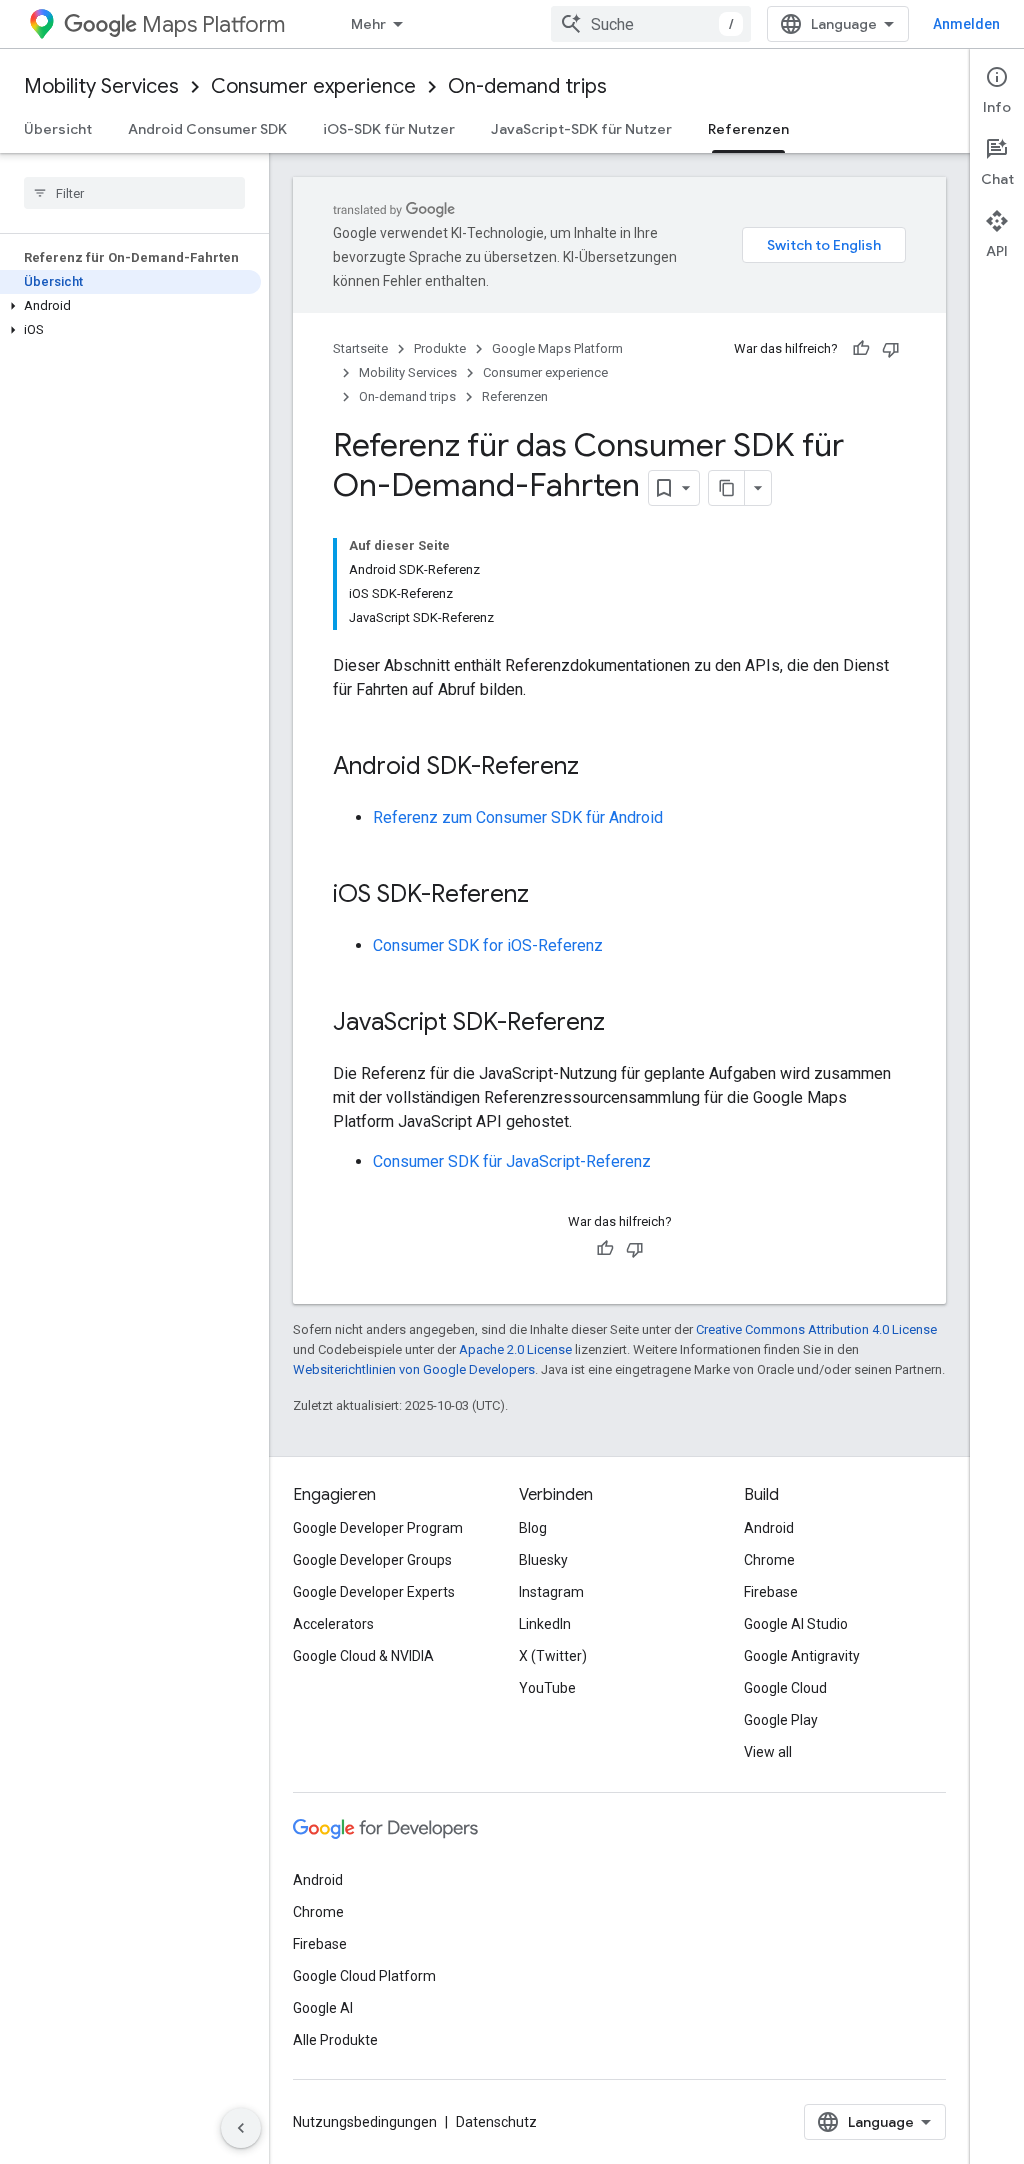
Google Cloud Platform (364, 1976)
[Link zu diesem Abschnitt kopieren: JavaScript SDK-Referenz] (625, 1024)
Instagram (551, 1592)
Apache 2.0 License (515, 1349)
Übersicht (58, 129)
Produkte (440, 348)
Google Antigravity (802, 1656)
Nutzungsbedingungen (365, 2122)
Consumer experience (313, 86)
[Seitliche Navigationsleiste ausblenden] (241, 2128)
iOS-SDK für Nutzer (389, 129)
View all (768, 1752)
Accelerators (333, 1624)
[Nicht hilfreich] (891, 349)
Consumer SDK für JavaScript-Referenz (512, 1161)
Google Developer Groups (372, 1560)
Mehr (368, 24)
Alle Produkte (335, 2040)
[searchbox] (134, 193)
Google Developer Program (378, 1528)
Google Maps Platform (557, 348)
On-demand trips (527, 86)
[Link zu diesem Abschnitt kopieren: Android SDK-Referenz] (599, 768)
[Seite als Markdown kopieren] (727, 488)
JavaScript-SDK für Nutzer (581, 129)
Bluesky (543, 1560)
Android (769, 1528)
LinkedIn (545, 1624)
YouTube (547, 1688)
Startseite (360, 348)
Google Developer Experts (374, 1592)
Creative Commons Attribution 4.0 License (816, 1329)
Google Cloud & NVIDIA (363, 1656)
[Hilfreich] (861, 349)
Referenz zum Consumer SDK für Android (518, 817)
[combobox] (651, 24)
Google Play (781, 1720)
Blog (533, 1528)
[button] (130, 306)
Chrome (769, 1560)
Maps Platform (213, 24)
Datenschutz (496, 2122)
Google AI (323, 2008)
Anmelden (966, 24)
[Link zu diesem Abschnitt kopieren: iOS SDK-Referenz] (549, 896)
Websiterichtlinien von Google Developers (414, 1369)
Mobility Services (101, 86)
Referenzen (748, 129)
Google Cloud (785, 1688)
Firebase (771, 1592)
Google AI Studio (796, 1624)
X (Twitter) (553, 1656)
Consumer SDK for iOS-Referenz (488, 945)
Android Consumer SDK (207, 129)
